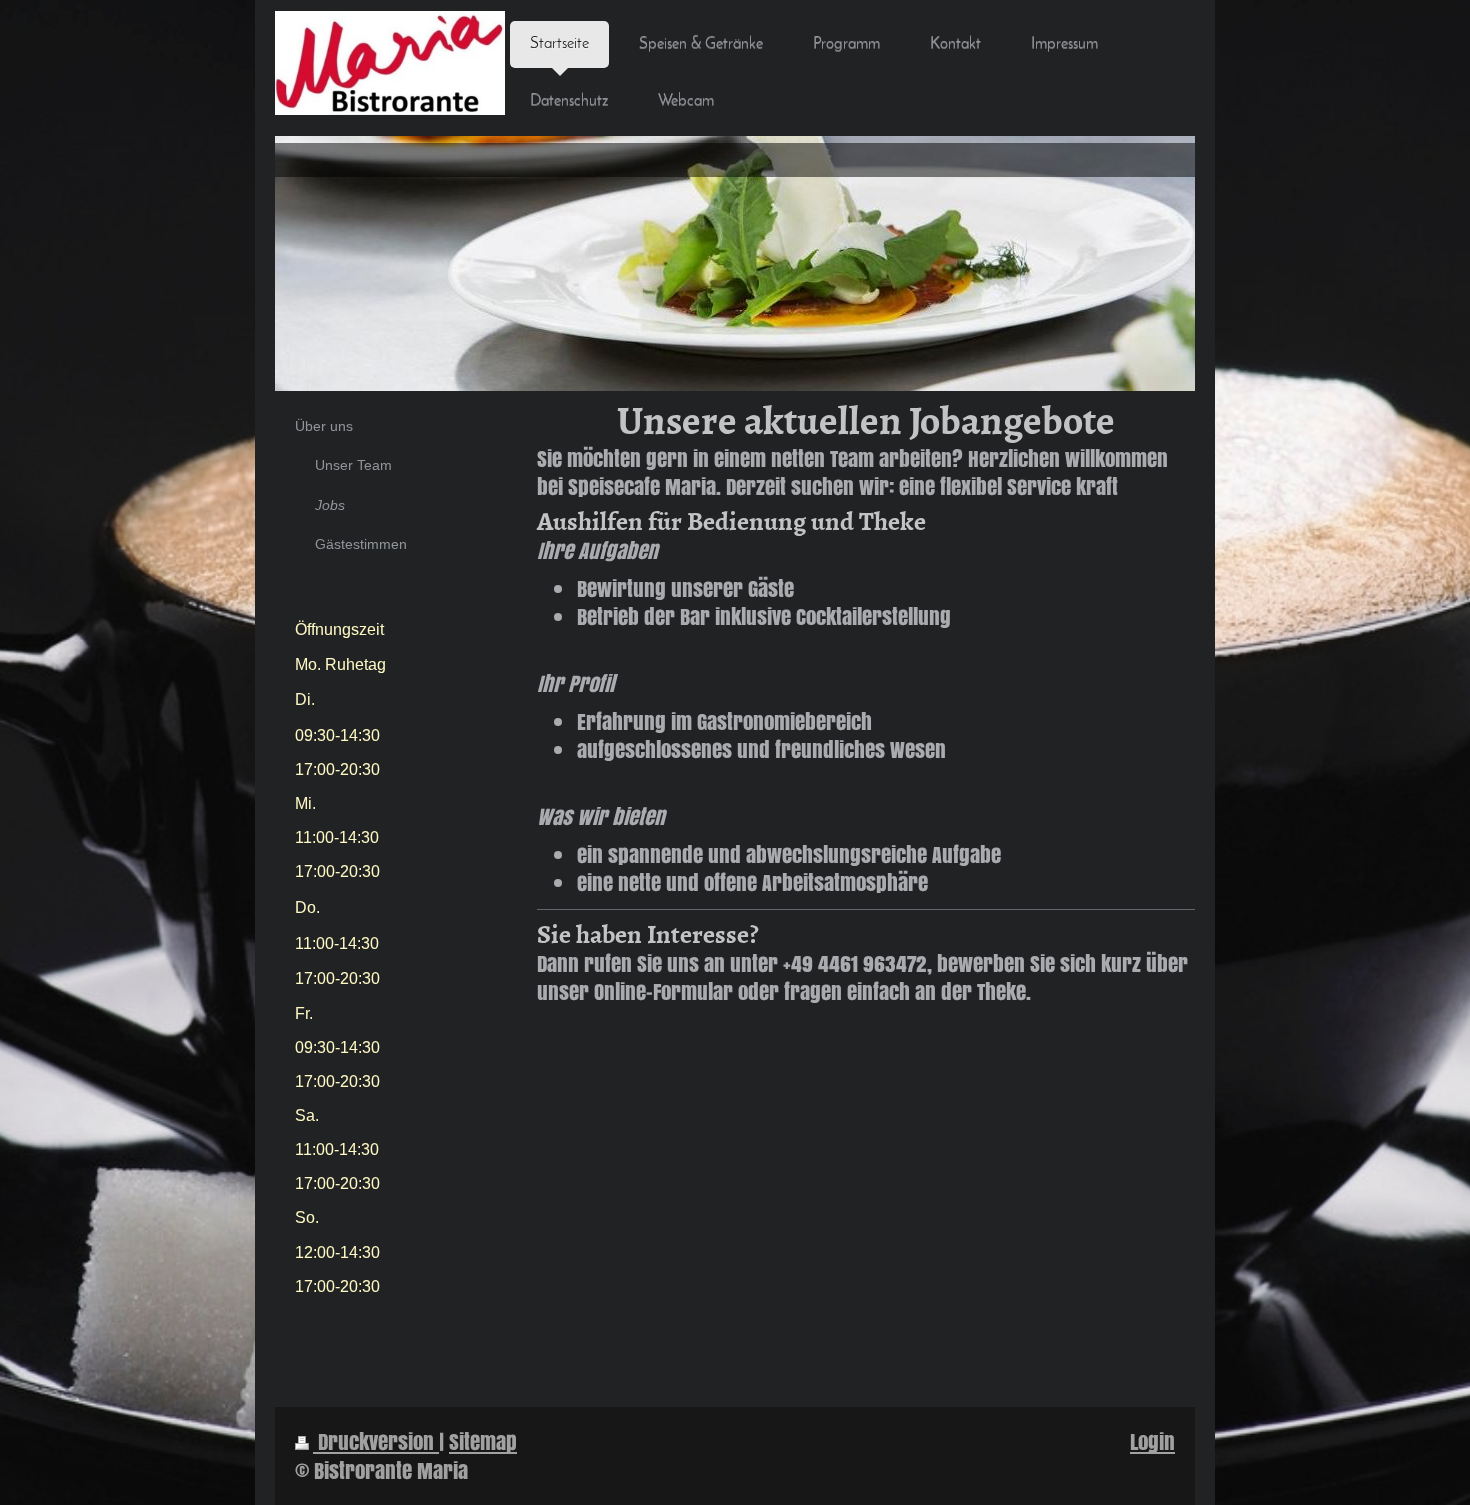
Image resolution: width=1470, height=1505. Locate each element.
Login (1152, 1441)
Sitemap (483, 1441)
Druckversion (376, 1441)
